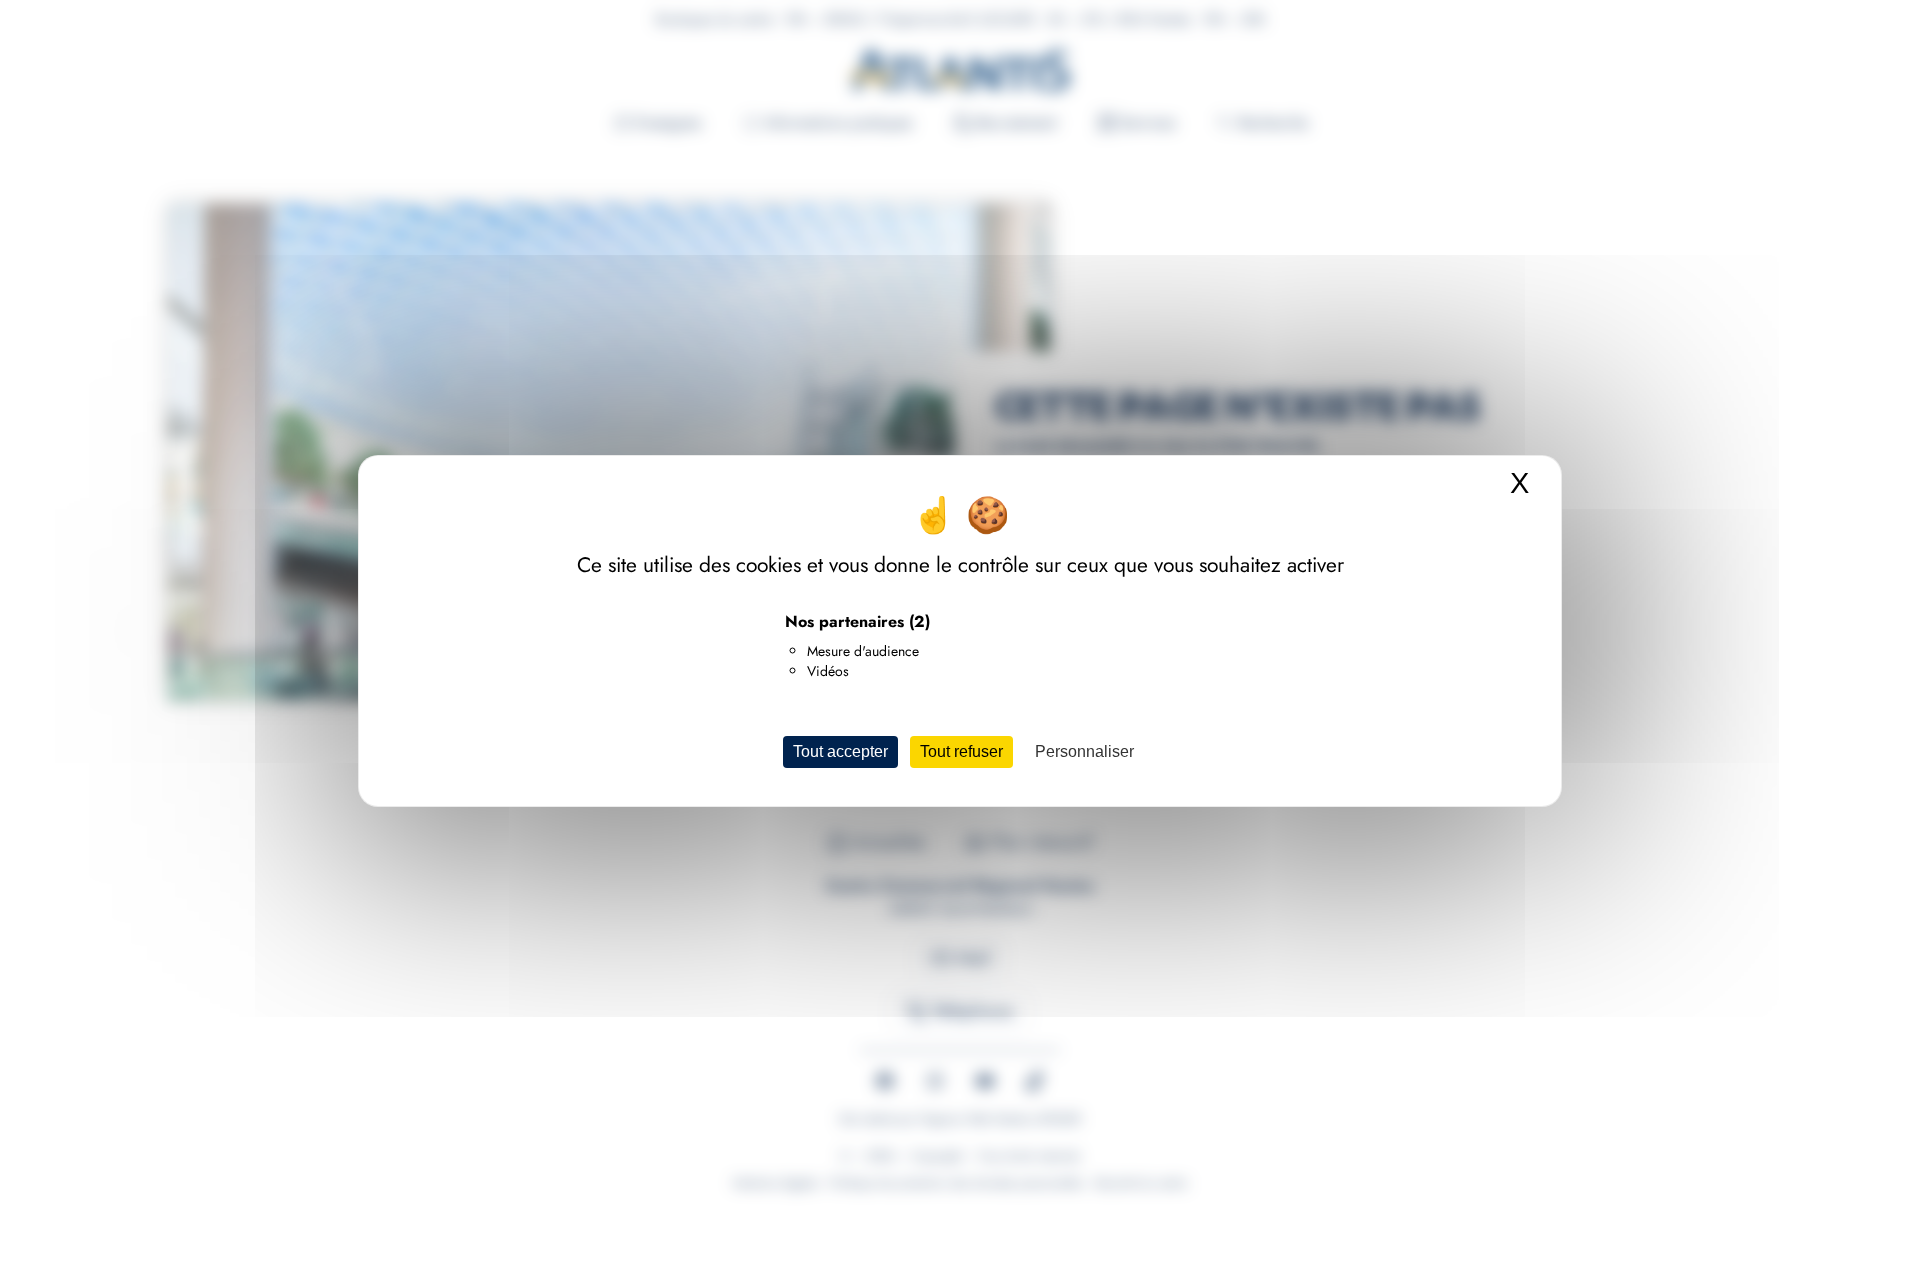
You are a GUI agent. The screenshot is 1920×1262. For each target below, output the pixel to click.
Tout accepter (840, 751)
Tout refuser (961, 751)
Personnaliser (1084, 751)
